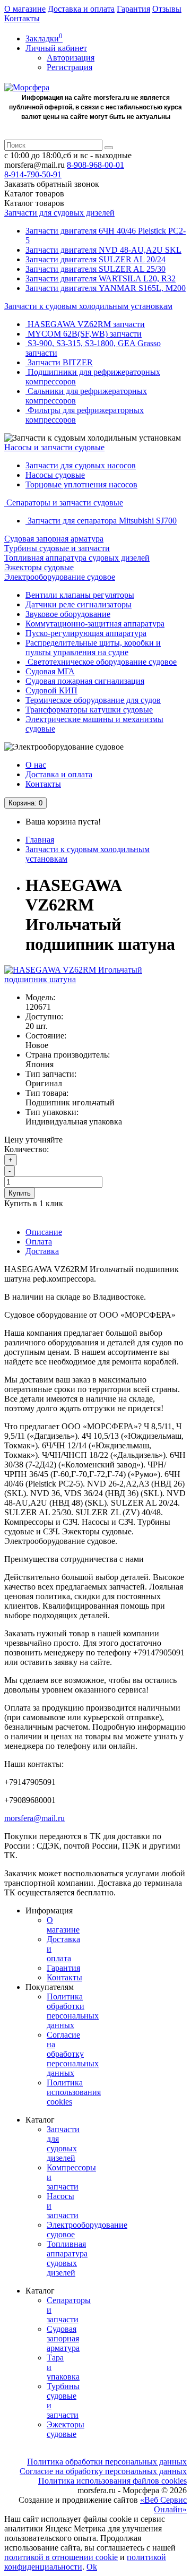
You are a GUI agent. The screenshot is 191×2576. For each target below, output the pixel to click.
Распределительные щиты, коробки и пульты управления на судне (93, 647)
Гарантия (133, 9)
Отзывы (167, 9)
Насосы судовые (55, 475)
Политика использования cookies (74, 2092)
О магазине (25, 9)
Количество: (27, 1149)
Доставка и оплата (81, 9)
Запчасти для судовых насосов (81, 465)
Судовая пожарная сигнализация (85, 681)
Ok (92, 2567)
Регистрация (70, 67)
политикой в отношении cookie (61, 2557)
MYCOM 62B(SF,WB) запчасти (84, 334)
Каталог (34, 203)
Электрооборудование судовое (60, 577)
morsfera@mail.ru (34, 1818)
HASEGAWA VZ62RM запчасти (85, 324)
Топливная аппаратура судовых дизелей (77, 558)
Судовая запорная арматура (54, 539)
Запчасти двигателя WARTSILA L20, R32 (101, 278)
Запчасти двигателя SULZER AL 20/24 (95, 259)
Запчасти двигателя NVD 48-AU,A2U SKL (103, 250)
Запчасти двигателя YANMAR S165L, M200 (106, 288)
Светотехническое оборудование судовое (101, 662)
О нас (36, 765)
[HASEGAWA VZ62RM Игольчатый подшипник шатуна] (95, 979)
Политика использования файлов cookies (112, 2481)
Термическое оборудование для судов (93, 700)
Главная (40, 840)
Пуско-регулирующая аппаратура (86, 633)
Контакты (22, 18)
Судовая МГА (50, 671)
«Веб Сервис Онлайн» (163, 2505)
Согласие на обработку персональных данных (73, 2054)
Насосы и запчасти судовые (54, 447)
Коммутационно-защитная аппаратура (95, 624)
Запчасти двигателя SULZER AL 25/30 (95, 269)
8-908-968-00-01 (95, 165)
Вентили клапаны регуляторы (80, 595)
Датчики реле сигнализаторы (79, 604)
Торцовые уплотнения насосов (81, 484)
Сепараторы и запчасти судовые (64, 503)
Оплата (39, 1242)
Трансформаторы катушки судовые (89, 710)
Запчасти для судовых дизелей (59, 213)
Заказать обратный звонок (52, 184)
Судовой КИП (51, 690)
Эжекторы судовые (39, 567)
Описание (44, 1232)
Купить (20, 1193)
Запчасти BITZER (59, 362)
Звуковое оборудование (68, 614)
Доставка (42, 1251)
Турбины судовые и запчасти (57, 548)
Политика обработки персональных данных (73, 2011)
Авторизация (71, 58)
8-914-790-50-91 (33, 174)
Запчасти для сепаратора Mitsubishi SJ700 (101, 521)
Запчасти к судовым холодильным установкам (88, 306)
